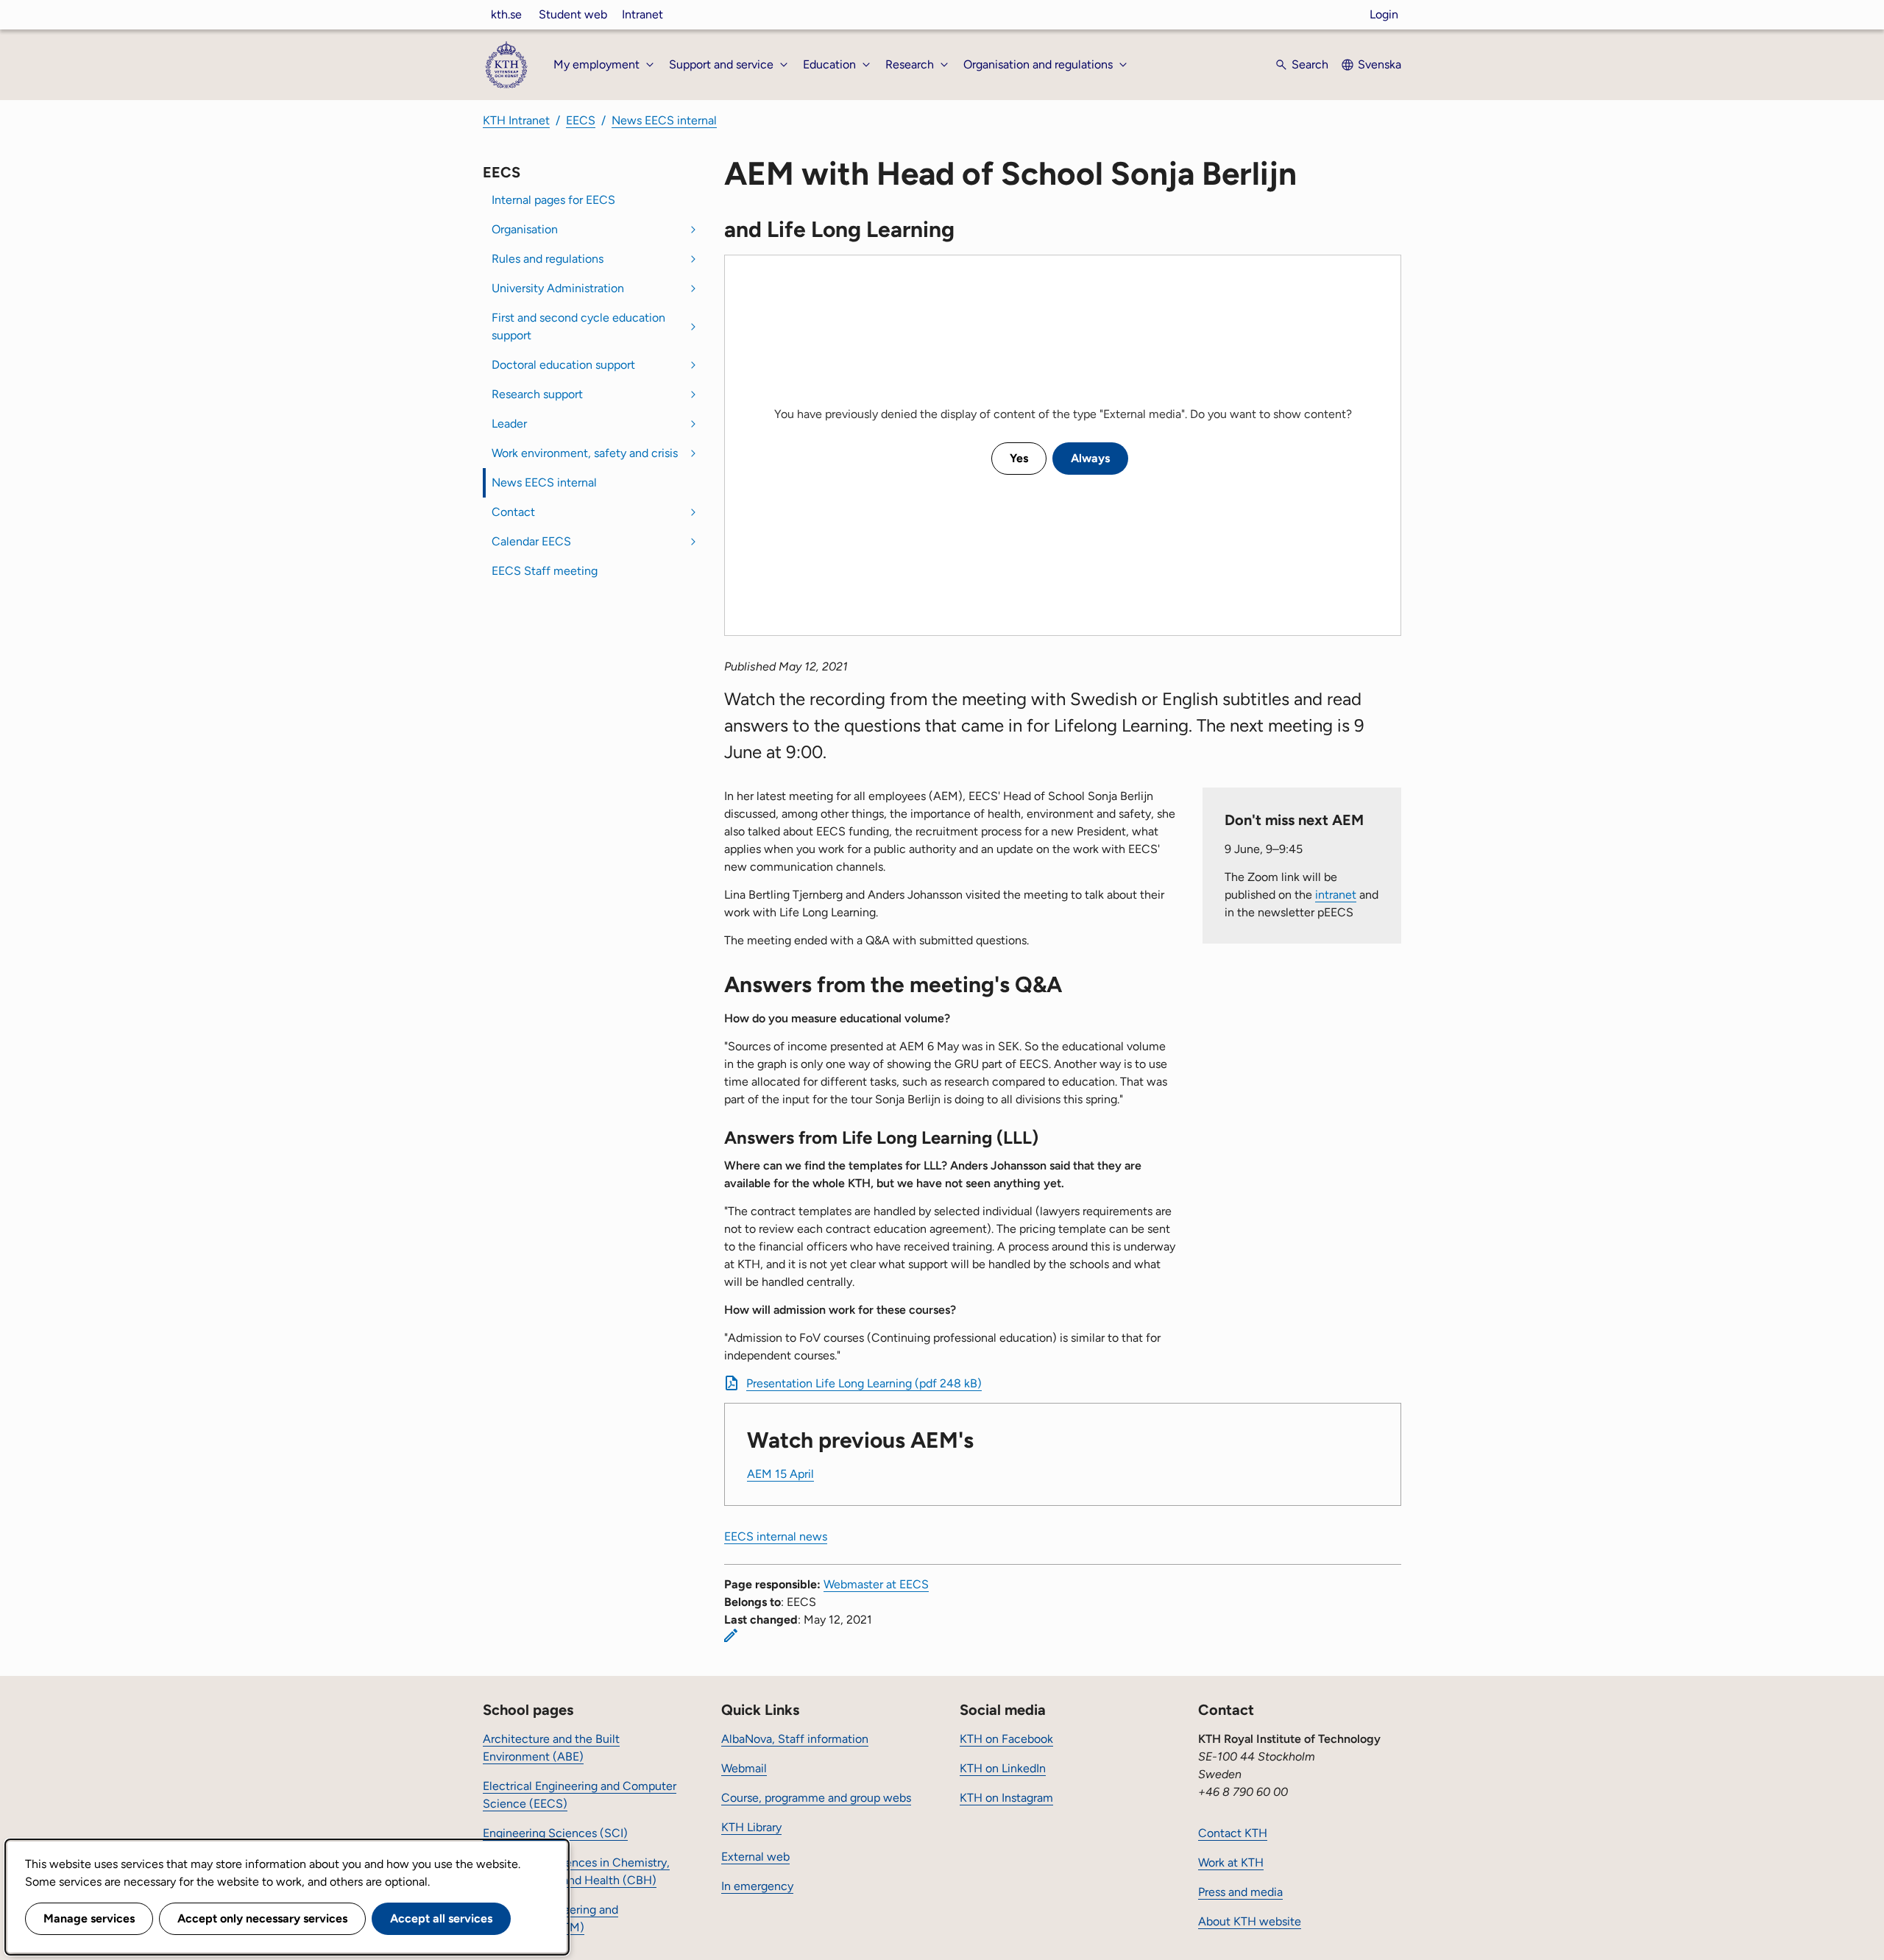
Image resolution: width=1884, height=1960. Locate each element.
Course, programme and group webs (816, 1798)
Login (1384, 14)
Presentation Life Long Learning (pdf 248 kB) (864, 1383)
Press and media (1240, 1892)
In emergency (757, 1886)
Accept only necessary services (262, 1918)
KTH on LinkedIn (1003, 1768)
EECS (581, 120)
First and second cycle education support (578, 326)
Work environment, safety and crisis (585, 453)
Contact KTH (1233, 1833)
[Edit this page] (731, 1635)
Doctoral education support (563, 365)
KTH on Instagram (1006, 1798)
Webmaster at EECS (876, 1584)
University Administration (558, 288)
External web (755, 1857)
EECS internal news (776, 1536)
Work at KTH (1231, 1862)
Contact (513, 512)
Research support (537, 394)
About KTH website (1250, 1921)
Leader (509, 424)
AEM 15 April (780, 1474)
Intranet (642, 14)
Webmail (744, 1768)
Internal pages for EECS (553, 200)
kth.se (506, 14)
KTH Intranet (516, 120)
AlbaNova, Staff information (795, 1739)
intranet (1336, 895)
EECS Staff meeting (545, 571)
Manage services (89, 1918)
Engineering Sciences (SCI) (555, 1833)
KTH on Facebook (1006, 1739)
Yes (1019, 458)
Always (1090, 458)
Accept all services (441, 1918)
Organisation (525, 229)
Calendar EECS (531, 541)
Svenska (1380, 64)
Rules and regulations (548, 259)
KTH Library (751, 1827)
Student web (573, 14)
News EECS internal (664, 120)
